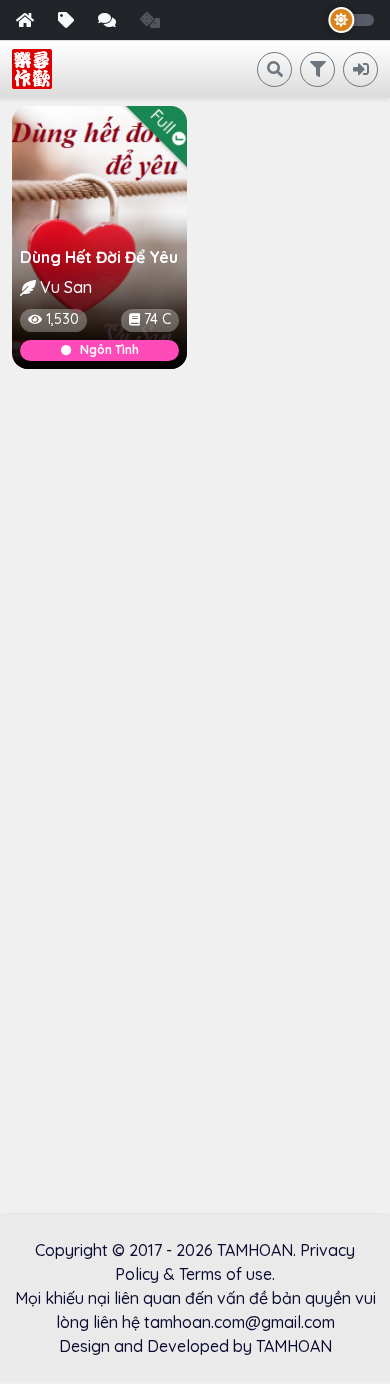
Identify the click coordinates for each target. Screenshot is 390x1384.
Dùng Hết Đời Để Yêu (99, 257)
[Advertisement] (195, 588)
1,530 (62, 319)
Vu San (66, 287)
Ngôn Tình (109, 349)
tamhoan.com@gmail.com (239, 1322)
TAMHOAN (255, 1250)
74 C (157, 319)
